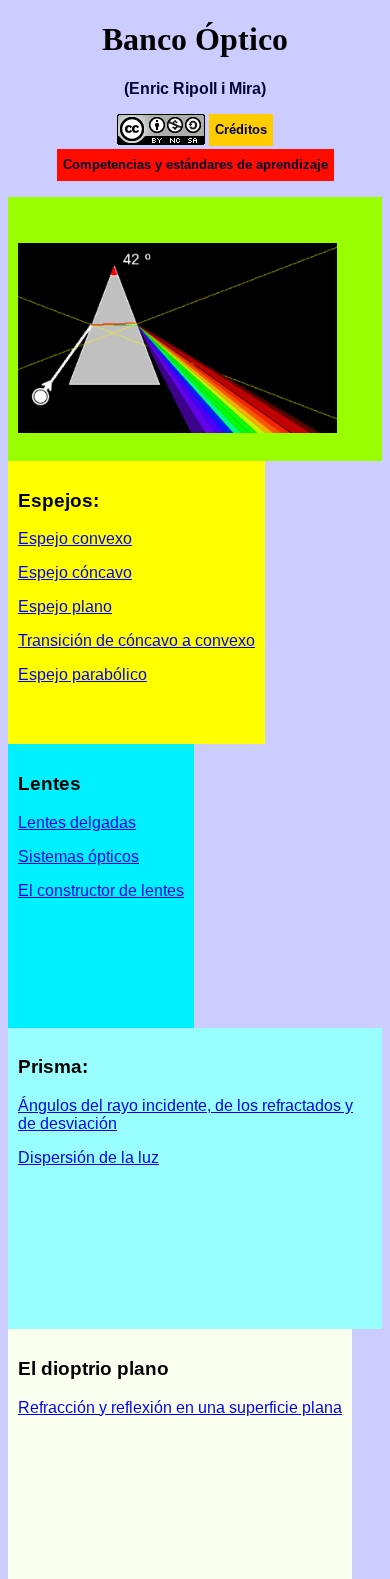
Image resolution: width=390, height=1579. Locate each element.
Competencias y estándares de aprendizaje (195, 164)
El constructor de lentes (101, 890)
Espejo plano (65, 606)
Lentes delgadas (77, 822)
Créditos (241, 129)
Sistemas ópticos (78, 856)
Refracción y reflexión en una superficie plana (180, 1407)
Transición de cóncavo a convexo (136, 640)
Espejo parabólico (82, 674)
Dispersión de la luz (88, 1157)
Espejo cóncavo (75, 572)
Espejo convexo (75, 538)
